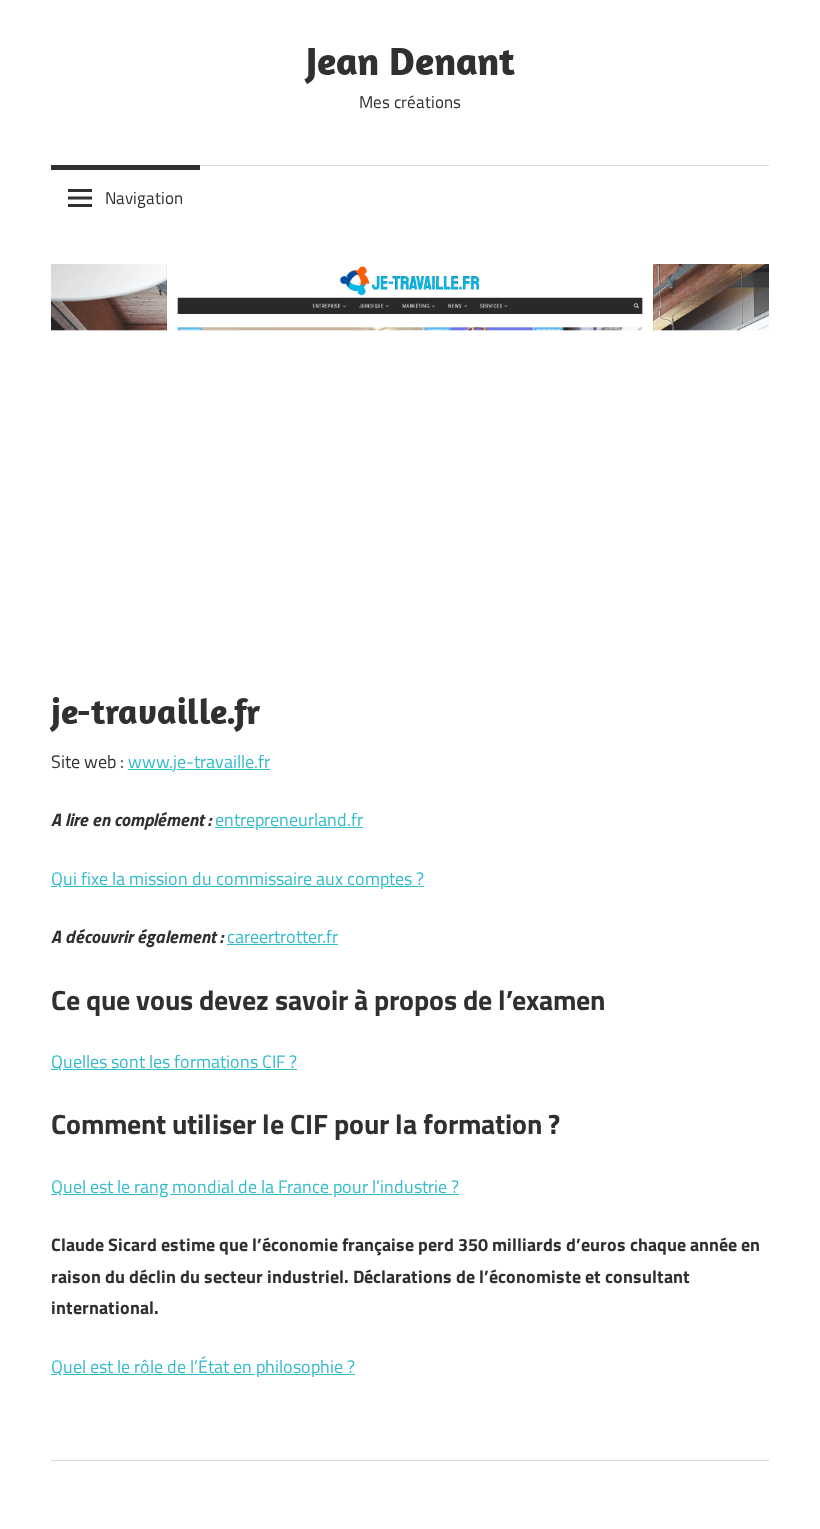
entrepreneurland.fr (289, 819)
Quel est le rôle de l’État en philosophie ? (203, 1366)
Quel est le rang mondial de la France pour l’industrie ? (255, 1186)
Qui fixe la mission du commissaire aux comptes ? (237, 878)
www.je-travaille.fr (199, 761)
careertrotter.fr (282, 936)
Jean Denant (410, 60)
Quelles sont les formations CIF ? (174, 1061)
